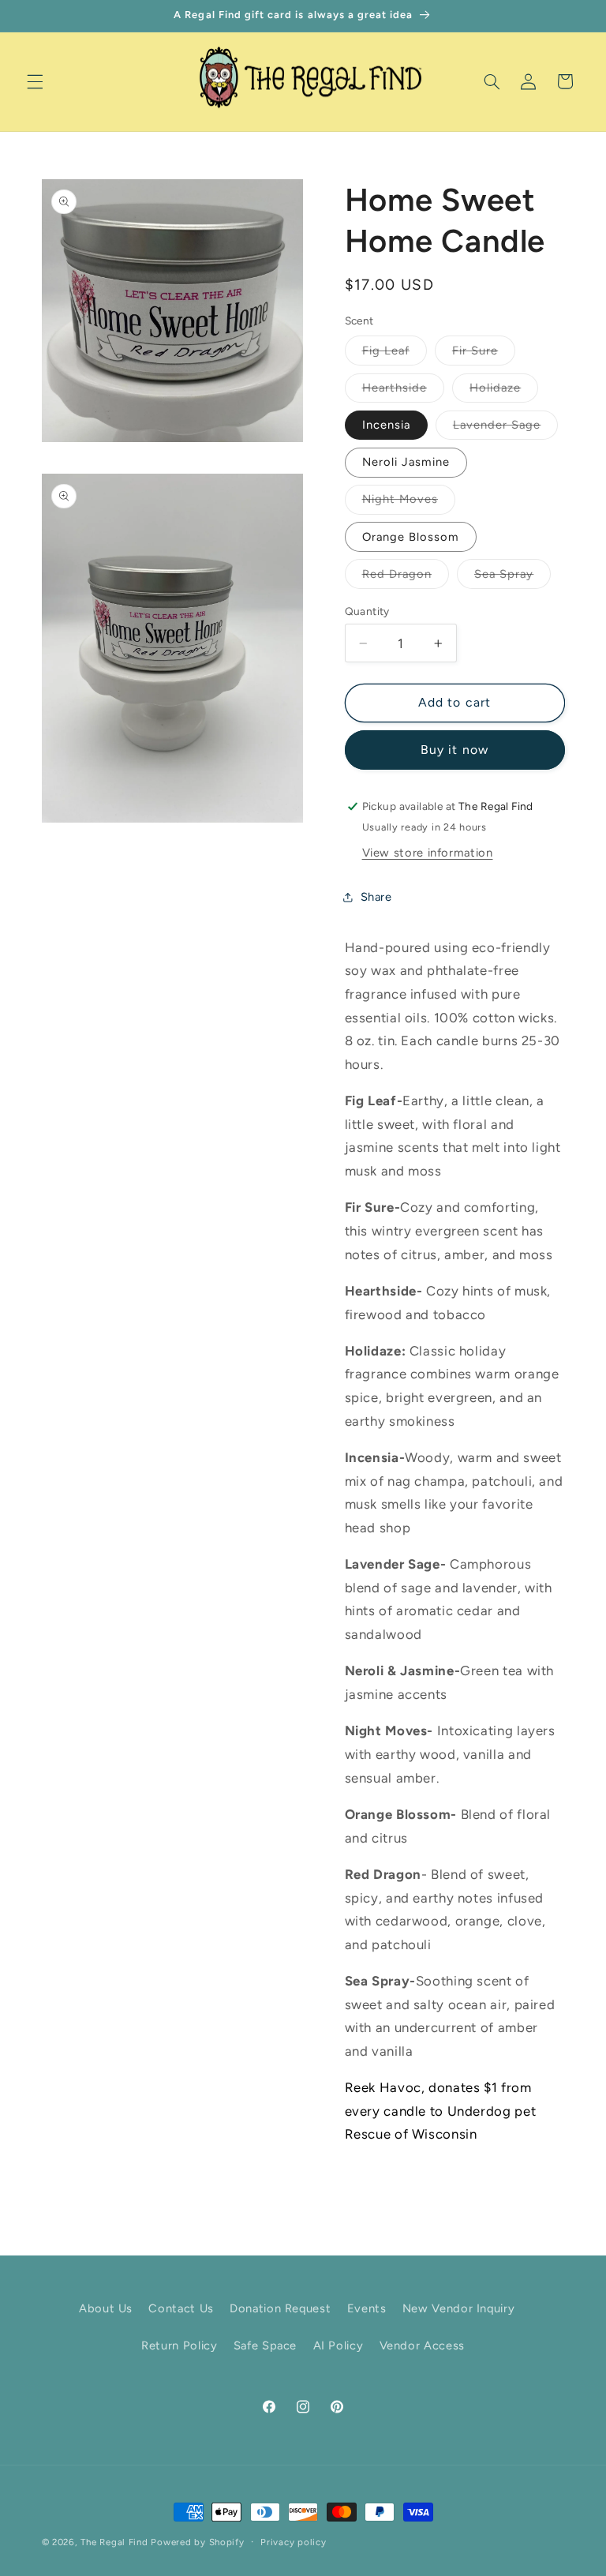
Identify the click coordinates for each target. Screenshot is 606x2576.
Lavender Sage (506, 428)
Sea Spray (512, 577)
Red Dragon (406, 577)
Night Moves (409, 502)
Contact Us (181, 2308)
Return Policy (179, 2345)
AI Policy (339, 2345)
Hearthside (404, 391)
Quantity (367, 611)
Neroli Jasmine (406, 462)
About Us (106, 2308)
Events (367, 2308)
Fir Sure (484, 354)
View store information (428, 853)
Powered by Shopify (197, 2542)
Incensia (386, 425)
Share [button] (376, 897)
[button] (35, 81)
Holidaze (504, 391)
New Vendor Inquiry (458, 2308)
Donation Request (280, 2308)
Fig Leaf (395, 354)
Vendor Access (422, 2345)
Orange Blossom (411, 537)
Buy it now (454, 750)
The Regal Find (114, 2542)
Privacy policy (293, 2542)
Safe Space (265, 2345)
